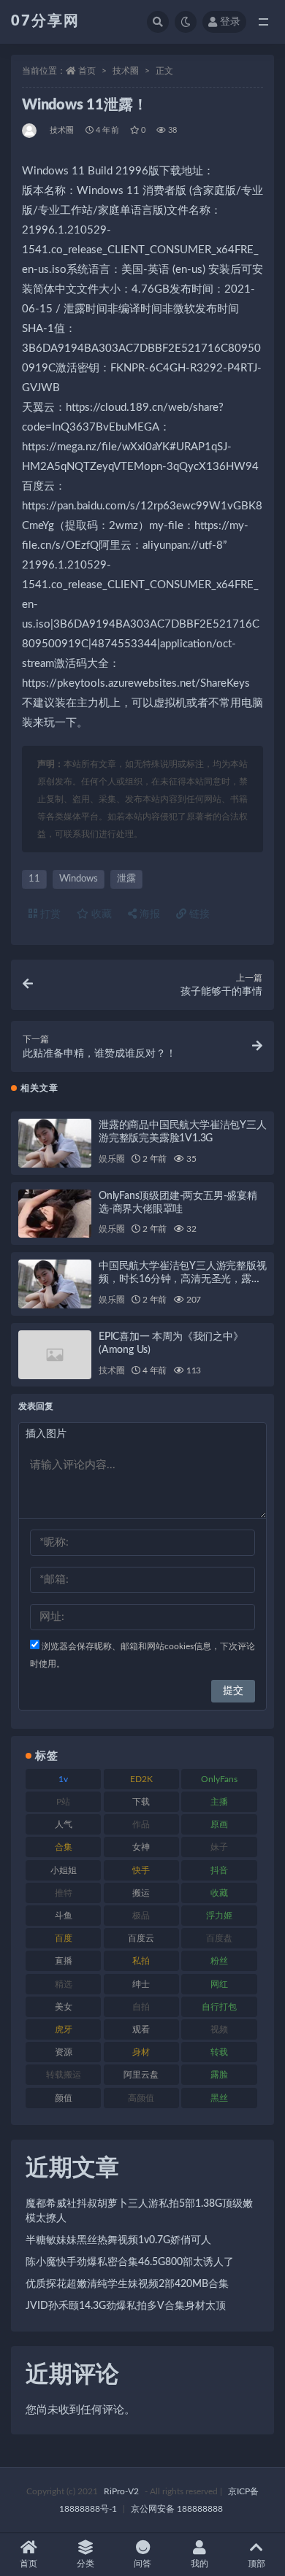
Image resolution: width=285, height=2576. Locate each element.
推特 (64, 1893)
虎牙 (64, 2029)
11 (34, 879)
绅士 (141, 1984)
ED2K (141, 1779)
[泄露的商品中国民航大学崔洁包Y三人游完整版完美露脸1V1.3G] (55, 1143)
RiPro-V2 (121, 2491)
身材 (141, 2052)
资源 (64, 2052)
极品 (141, 1916)
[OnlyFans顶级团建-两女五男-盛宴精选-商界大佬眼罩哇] (55, 1214)
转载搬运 (64, 2075)
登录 (230, 22)
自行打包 (219, 2007)
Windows (79, 879)
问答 (142, 2564)
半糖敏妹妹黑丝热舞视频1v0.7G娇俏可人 (118, 2240)
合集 (64, 1847)
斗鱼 (64, 1916)
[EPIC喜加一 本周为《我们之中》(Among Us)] (55, 1355)
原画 (219, 1824)
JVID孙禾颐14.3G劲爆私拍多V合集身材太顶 (126, 2306)
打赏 (49, 914)
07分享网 (45, 21)
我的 (199, 2564)
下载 (141, 1802)
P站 (63, 1802)
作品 (141, 1824)
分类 (85, 2564)
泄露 (126, 879)
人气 (64, 1824)
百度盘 (219, 1938)
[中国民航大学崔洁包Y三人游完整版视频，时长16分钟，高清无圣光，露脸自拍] (55, 1284)
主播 (219, 1802)
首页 (87, 71)
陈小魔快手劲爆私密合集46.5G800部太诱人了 (130, 2262)
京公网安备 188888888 (177, 2509)
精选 (64, 1984)
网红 (219, 1984)
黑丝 (219, 2098)
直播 (64, 1961)
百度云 (141, 1938)
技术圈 (126, 71)
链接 (198, 914)
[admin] (30, 131)
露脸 (219, 2075)
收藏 (100, 914)
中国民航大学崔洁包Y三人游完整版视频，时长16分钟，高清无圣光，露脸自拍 (183, 1279)
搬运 (141, 1893)
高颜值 (141, 2098)
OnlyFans (219, 1779)
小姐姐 (64, 1870)
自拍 (141, 2007)
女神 (141, 1847)
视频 (219, 2029)
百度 (64, 1938)
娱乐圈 (111, 1159)
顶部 (256, 2564)
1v (63, 1779)
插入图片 (46, 1434)
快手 (141, 1870)
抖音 (219, 1870)
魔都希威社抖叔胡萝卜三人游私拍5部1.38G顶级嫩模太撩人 (139, 2211)
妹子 (219, 1847)
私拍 (141, 1961)
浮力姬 (219, 1916)
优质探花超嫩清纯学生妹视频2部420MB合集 (127, 2284)
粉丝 (219, 1961)
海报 (148, 914)
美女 (64, 2007)
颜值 (64, 2098)
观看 (141, 2029)
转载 (219, 2052)
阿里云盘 (141, 2075)
